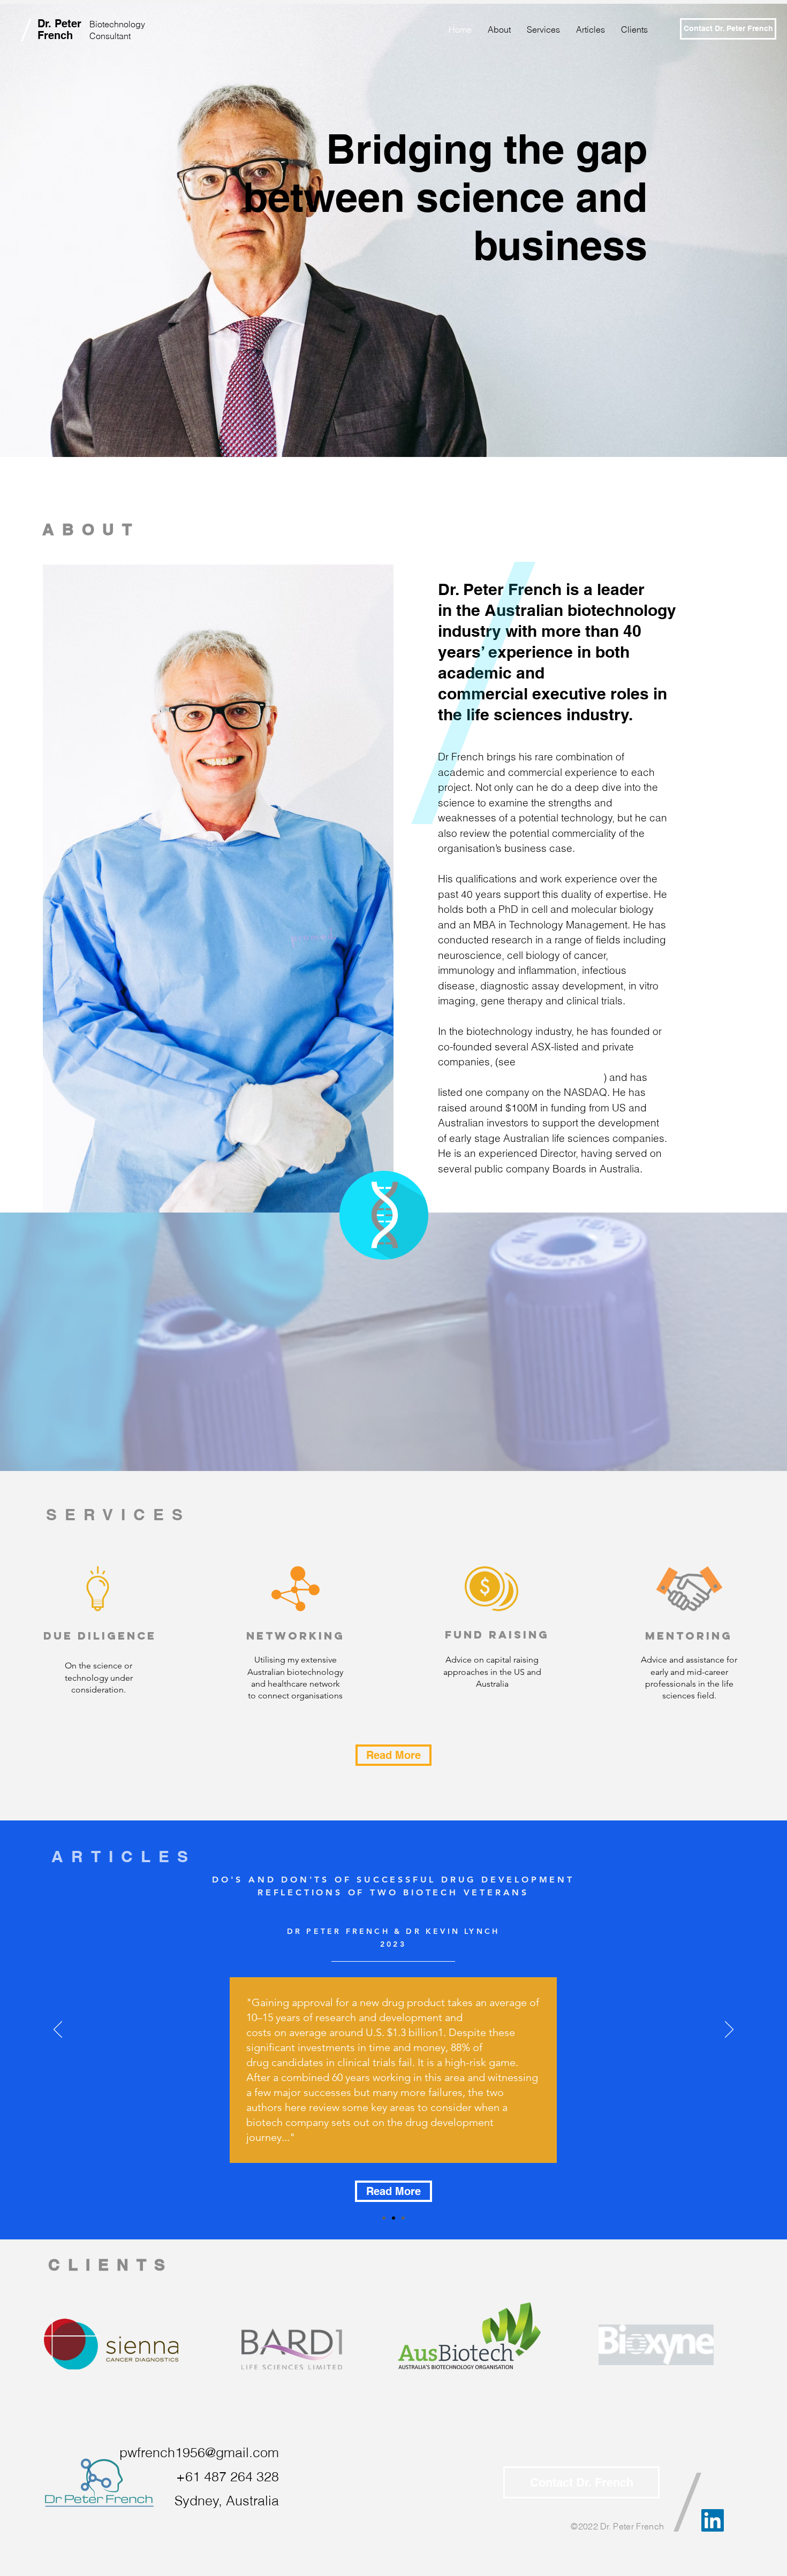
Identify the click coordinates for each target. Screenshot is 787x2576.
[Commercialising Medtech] (403, 2218)
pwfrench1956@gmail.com (199, 2452)
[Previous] (58, 2030)
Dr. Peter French (59, 29)
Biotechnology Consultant (117, 30)
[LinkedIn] (713, 2520)
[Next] (729, 2030)
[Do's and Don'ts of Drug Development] (393, 2218)
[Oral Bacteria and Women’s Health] (384, 2218)
